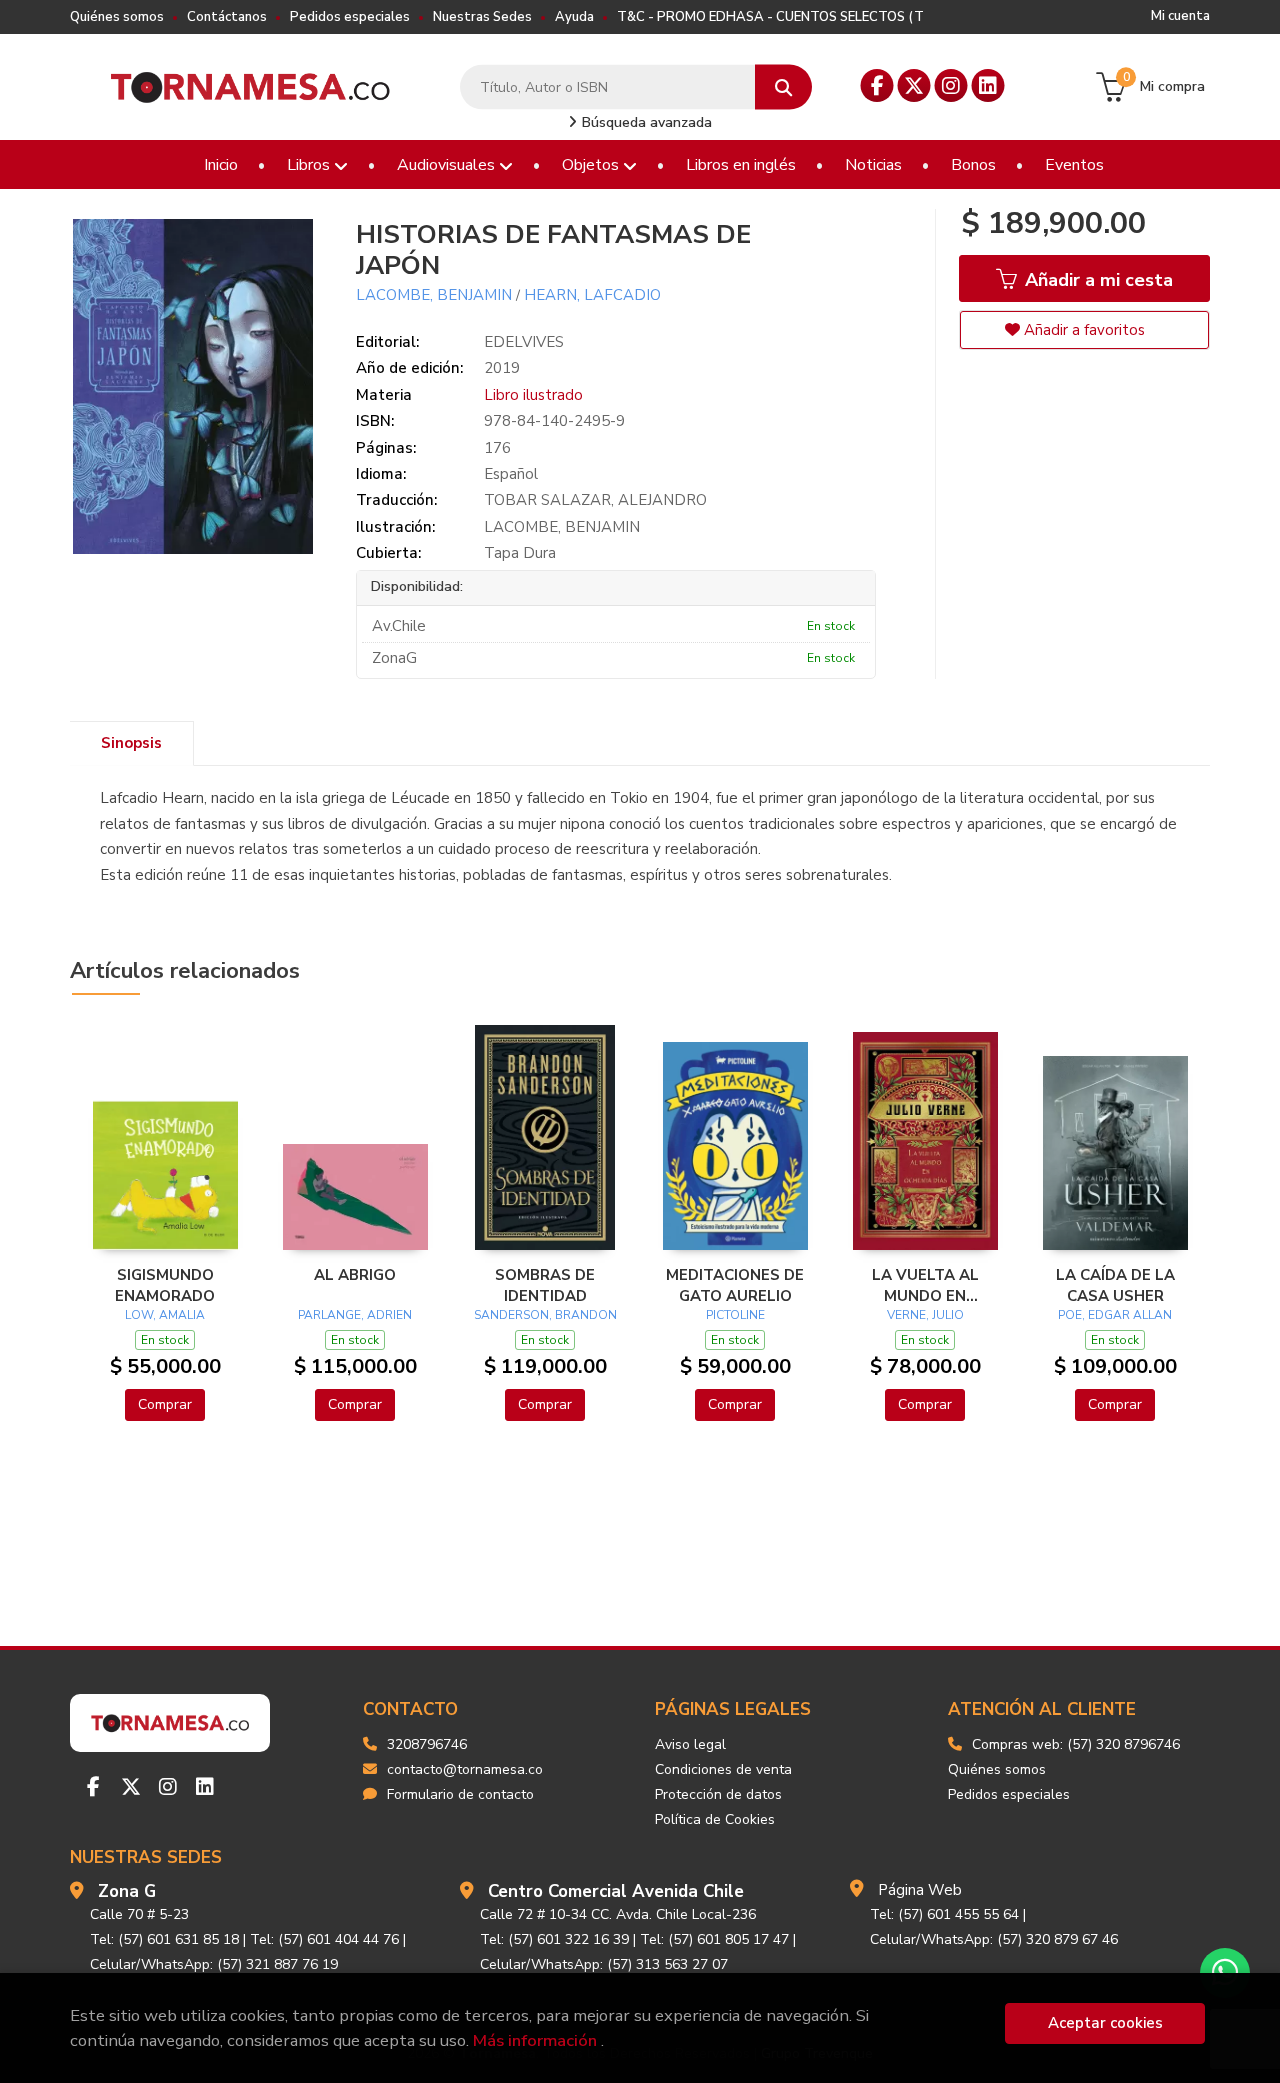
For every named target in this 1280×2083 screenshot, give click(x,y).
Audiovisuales (448, 165)
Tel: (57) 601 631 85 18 (164, 1939)
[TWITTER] (914, 85)
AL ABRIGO (355, 1275)
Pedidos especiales (350, 17)
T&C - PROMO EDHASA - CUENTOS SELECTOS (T (770, 17)
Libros (310, 165)
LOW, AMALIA (165, 1315)
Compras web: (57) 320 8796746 (1076, 1744)
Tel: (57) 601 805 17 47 (714, 1939)
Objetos (592, 165)
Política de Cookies (715, 1819)
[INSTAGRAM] (951, 85)
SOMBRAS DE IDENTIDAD (545, 1285)
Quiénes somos (117, 17)
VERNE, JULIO (925, 1315)
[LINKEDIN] (988, 85)
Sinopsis (131, 743)
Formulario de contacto (460, 1794)
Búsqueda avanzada (645, 122)
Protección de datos (718, 1794)
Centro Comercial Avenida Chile (616, 1891)
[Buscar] (783, 87)
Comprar (165, 1404)
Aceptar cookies (1105, 2023)
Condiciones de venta (723, 1769)
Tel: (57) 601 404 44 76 (324, 1939)
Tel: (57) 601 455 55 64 (944, 1914)
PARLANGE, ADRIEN (355, 1315)
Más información (535, 2040)
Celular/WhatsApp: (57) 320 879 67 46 (994, 1939)
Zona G (127, 1891)
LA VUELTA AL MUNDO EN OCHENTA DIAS (925, 1285)
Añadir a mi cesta (1096, 280)
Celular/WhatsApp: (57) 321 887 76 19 (214, 1964)
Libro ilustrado (533, 395)
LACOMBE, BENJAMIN (434, 295)
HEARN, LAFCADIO (592, 295)
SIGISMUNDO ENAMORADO (165, 1285)
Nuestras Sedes (482, 17)
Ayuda (574, 17)
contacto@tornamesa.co (465, 1769)
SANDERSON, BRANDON (545, 1315)
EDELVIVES (524, 342)
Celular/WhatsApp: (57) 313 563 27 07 (604, 1964)
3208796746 (427, 1744)
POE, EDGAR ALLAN (1115, 1315)
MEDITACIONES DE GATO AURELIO (735, 1285)
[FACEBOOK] (877, 85)
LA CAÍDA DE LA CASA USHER (1115, 1285)
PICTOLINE (735, 1315)
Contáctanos (227, 17)
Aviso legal (690, 1744)
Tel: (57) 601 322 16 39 (554, 1939)
